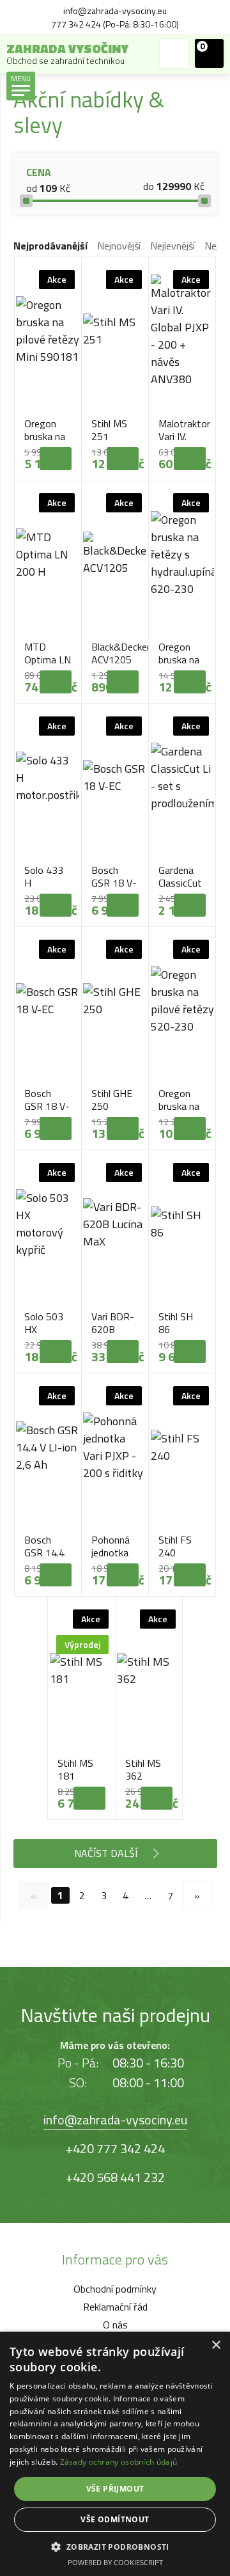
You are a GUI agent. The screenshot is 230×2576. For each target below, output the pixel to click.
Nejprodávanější (50, 246)
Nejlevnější (172, 246)
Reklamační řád (115, 2307)
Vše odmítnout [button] (115, 2519)
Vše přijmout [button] (115, 2489)
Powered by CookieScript (115, 2562)
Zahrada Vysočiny (67, 53)
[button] (115, 2546)
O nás (115, 2325)
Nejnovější (119, 246)
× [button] (216, 2345)
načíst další (106, 1853)
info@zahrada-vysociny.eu (115, 2120)
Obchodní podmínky (115, 2289)
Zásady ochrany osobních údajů (119, 2462)
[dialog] (115, 2454)
